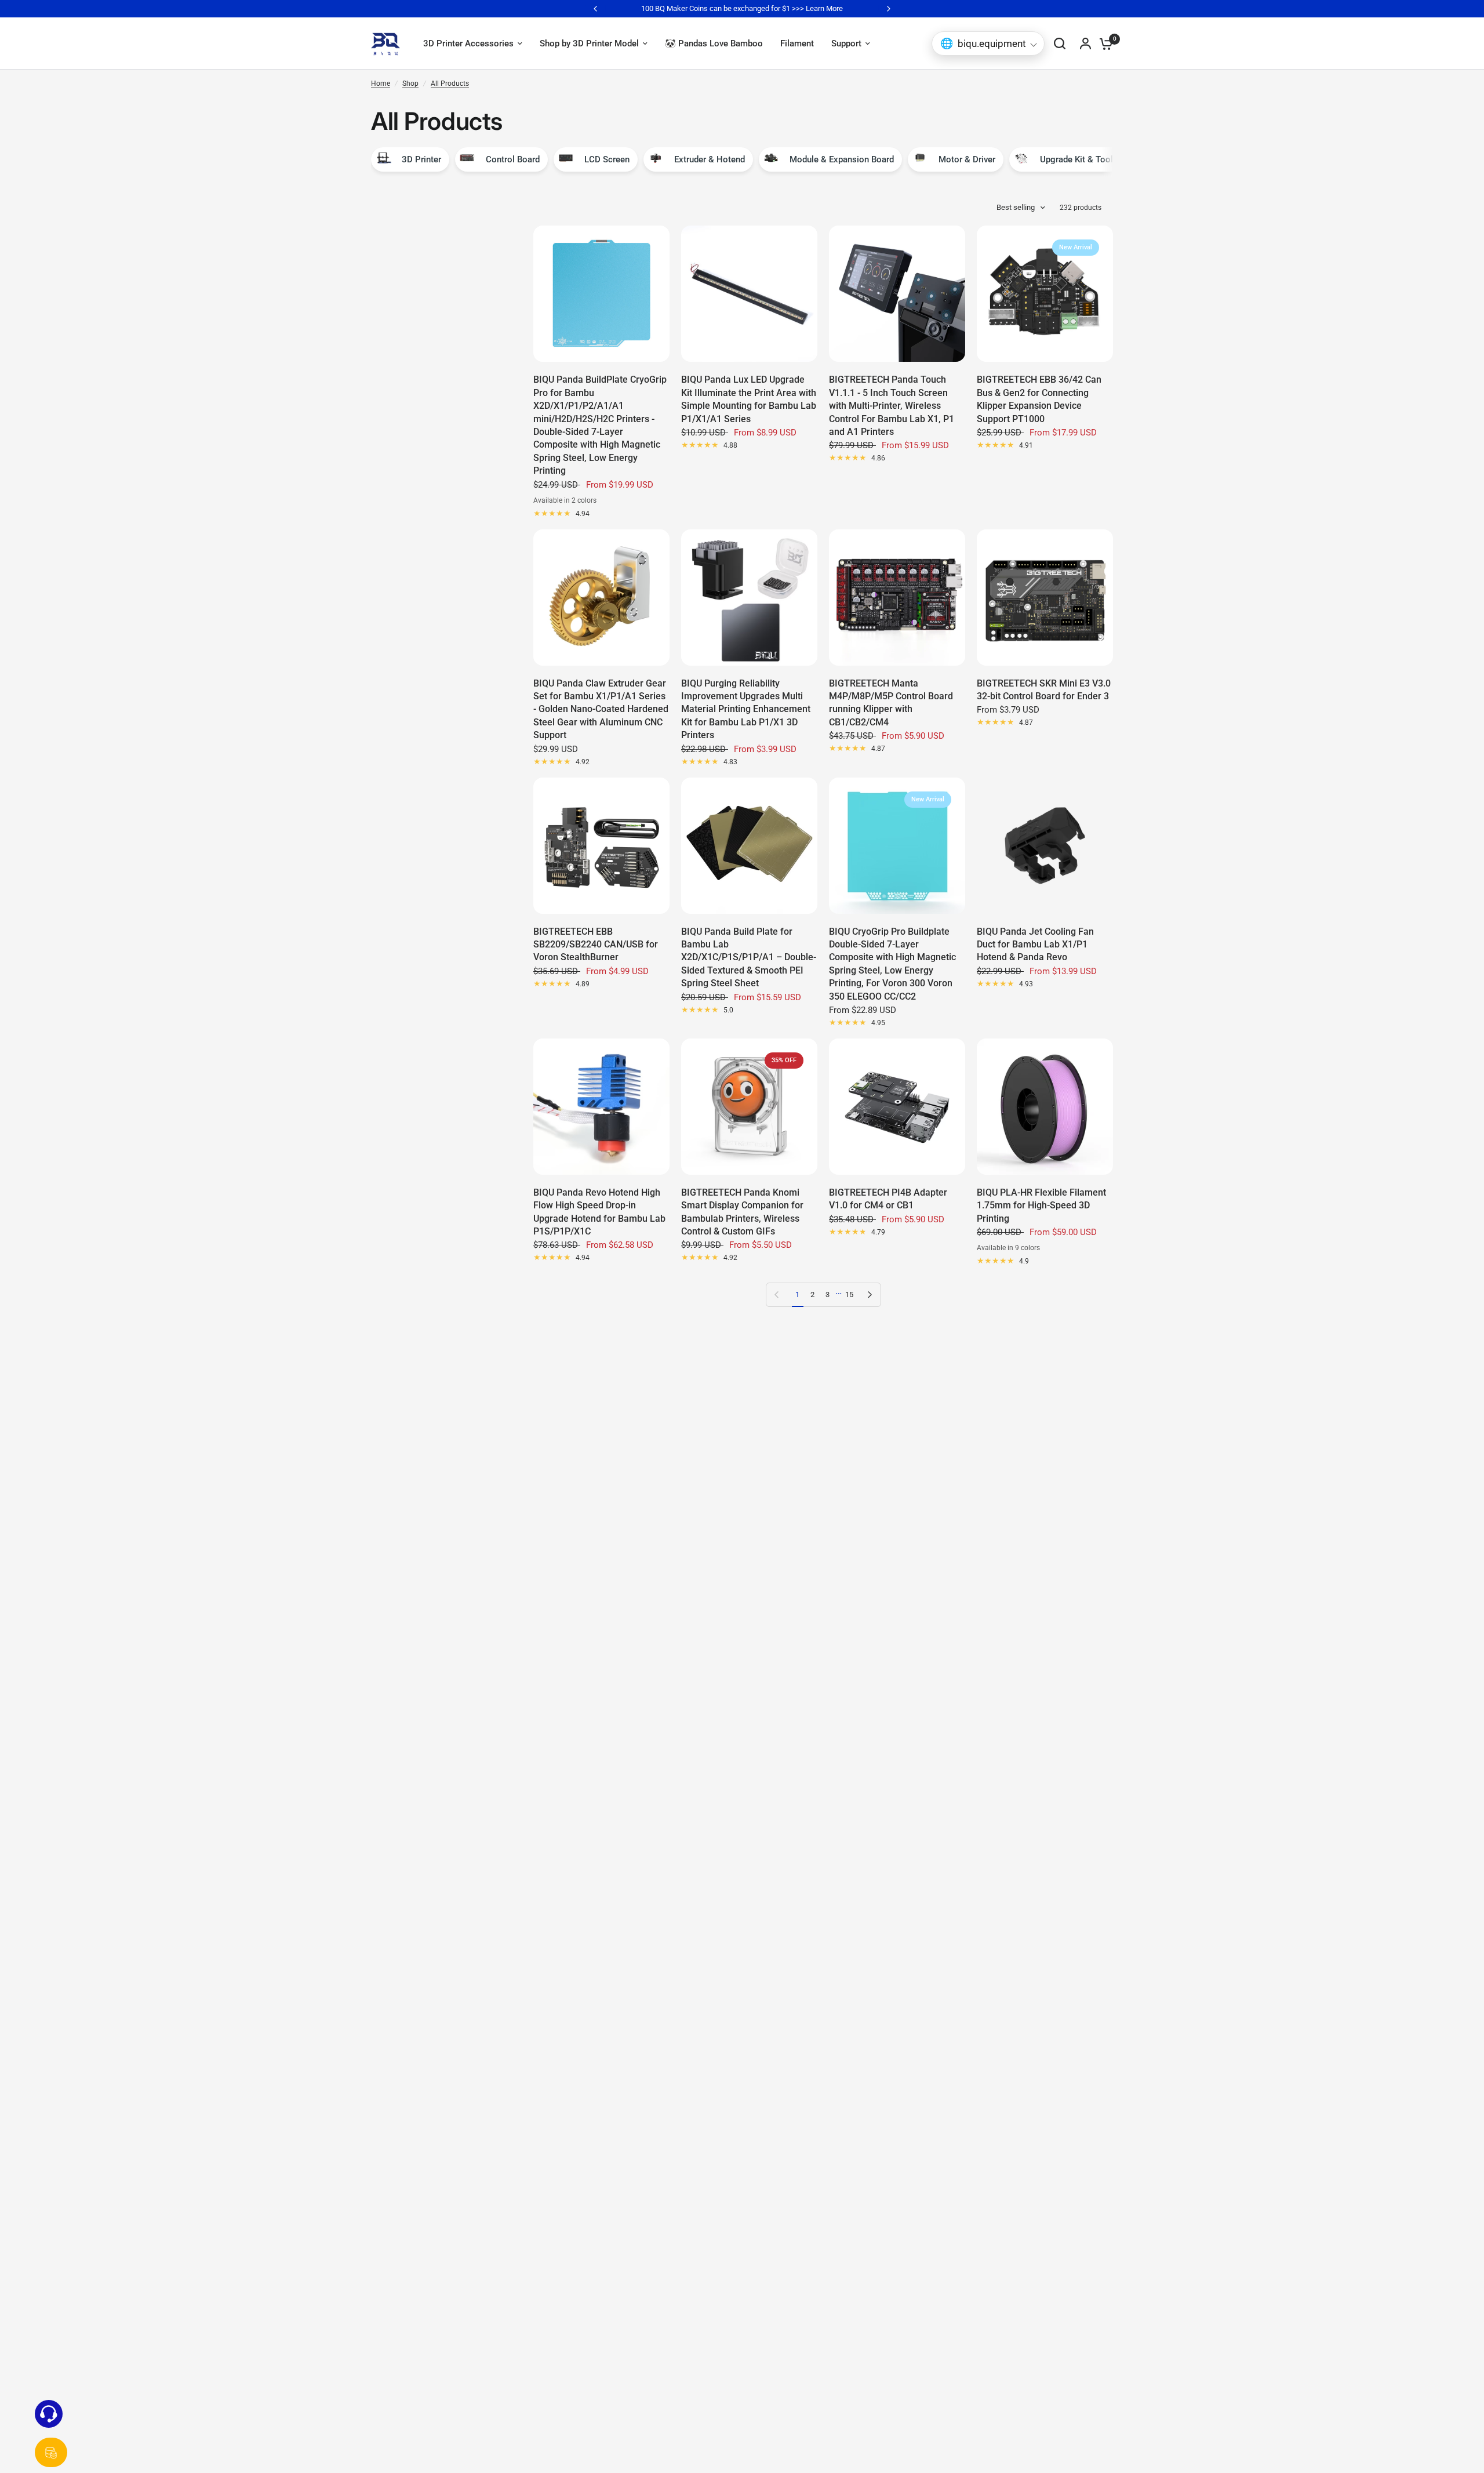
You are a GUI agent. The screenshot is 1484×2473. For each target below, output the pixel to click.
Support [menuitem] (846, 43)
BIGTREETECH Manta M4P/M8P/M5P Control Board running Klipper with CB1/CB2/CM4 (891, 703)
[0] (1103, 43)
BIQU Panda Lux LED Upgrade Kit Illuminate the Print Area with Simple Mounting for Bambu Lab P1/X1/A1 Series (749, 399)
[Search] (1060, 43)
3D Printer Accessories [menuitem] (468, 43)
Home (381, 83)
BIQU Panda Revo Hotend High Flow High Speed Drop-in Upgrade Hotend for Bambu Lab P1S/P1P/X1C (599, 1212)
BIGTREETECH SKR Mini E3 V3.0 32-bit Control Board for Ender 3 (1044, 690)
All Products (450, 83)
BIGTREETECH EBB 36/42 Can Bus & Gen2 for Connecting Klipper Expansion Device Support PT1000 (1039, 399)
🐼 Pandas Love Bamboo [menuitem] (714, 43)
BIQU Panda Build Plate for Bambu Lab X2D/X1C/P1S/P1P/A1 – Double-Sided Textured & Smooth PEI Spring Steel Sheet (749, 958)
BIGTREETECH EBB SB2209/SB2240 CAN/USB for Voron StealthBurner (596, 945)
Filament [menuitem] (797, 43)
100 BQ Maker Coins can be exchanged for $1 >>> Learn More (742, 8)
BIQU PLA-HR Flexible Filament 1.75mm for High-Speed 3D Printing (1041, 1205)
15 (849, 1294)
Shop (410, 83)
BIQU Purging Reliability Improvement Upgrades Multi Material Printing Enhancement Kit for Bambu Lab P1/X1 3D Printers (746, 709)
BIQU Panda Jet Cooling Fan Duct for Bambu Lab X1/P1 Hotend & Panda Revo (1035, 945)
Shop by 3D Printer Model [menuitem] (589, 43)
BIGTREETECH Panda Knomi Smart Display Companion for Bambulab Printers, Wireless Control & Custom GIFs (742, 1212)
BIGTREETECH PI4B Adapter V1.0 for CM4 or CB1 (888, 1199)
